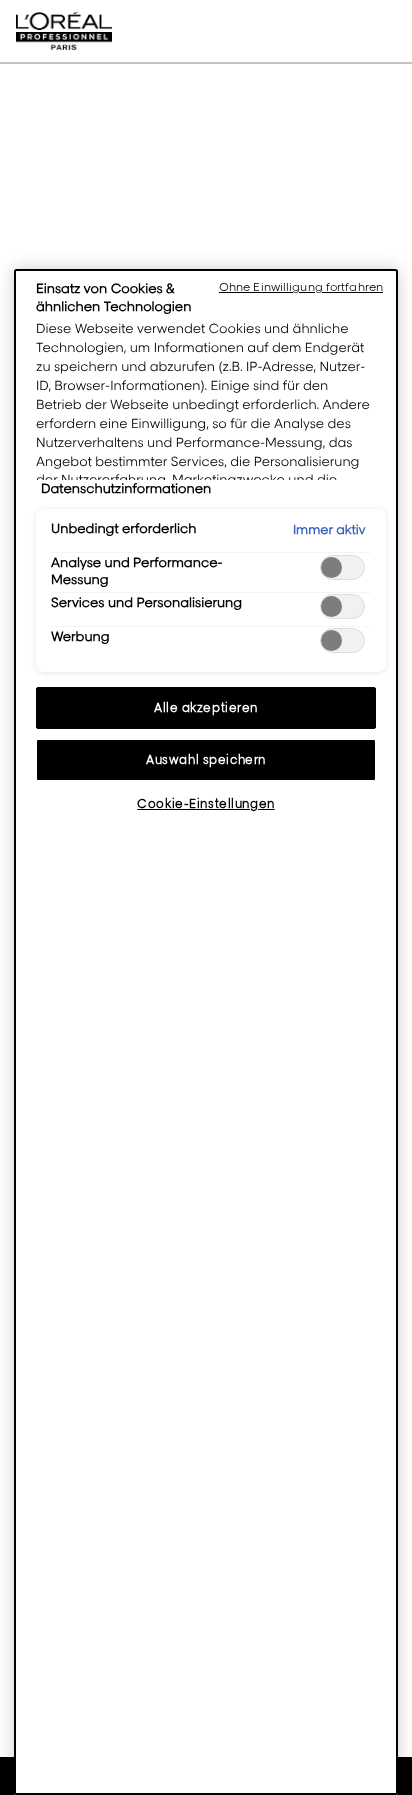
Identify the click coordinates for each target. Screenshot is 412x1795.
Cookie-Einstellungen (205, 803)
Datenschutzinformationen (126, 489)
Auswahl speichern (206, 759)
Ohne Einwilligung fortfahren (301, 287)
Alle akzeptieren (206, 707)
